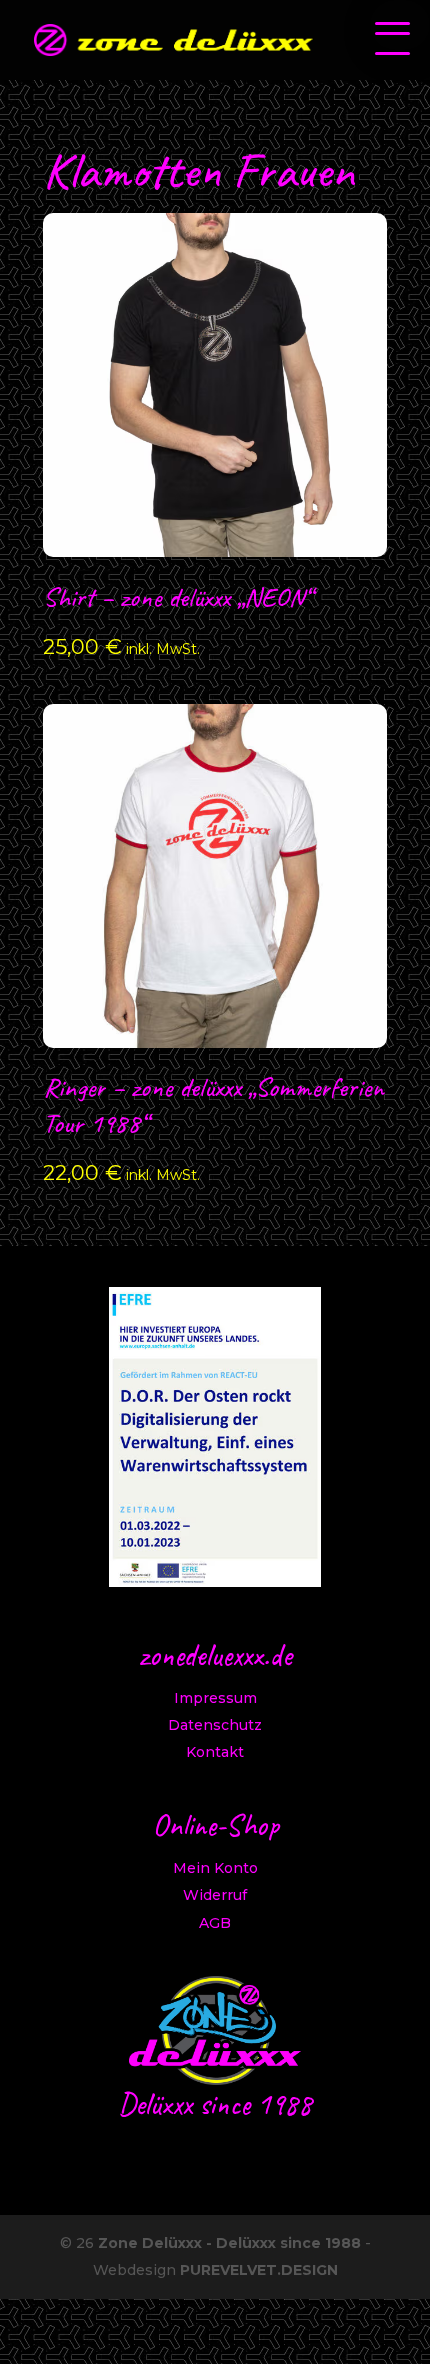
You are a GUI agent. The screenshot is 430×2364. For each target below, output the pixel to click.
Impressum (215, 1698)
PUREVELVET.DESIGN (259, 2270)
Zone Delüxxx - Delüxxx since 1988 (229, 2243)
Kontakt (215, 1752)
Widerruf (215, 1895)
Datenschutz (215, 1725)
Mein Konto (215, 1868)
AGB (215, 1923)
